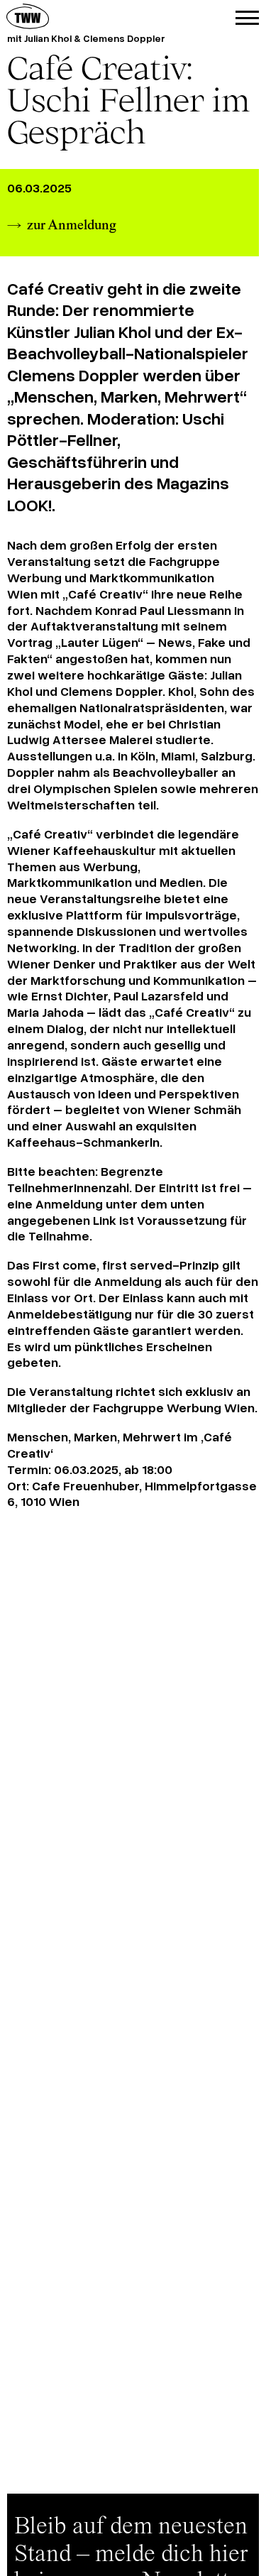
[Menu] (247, 18)
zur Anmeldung (72, 226)
